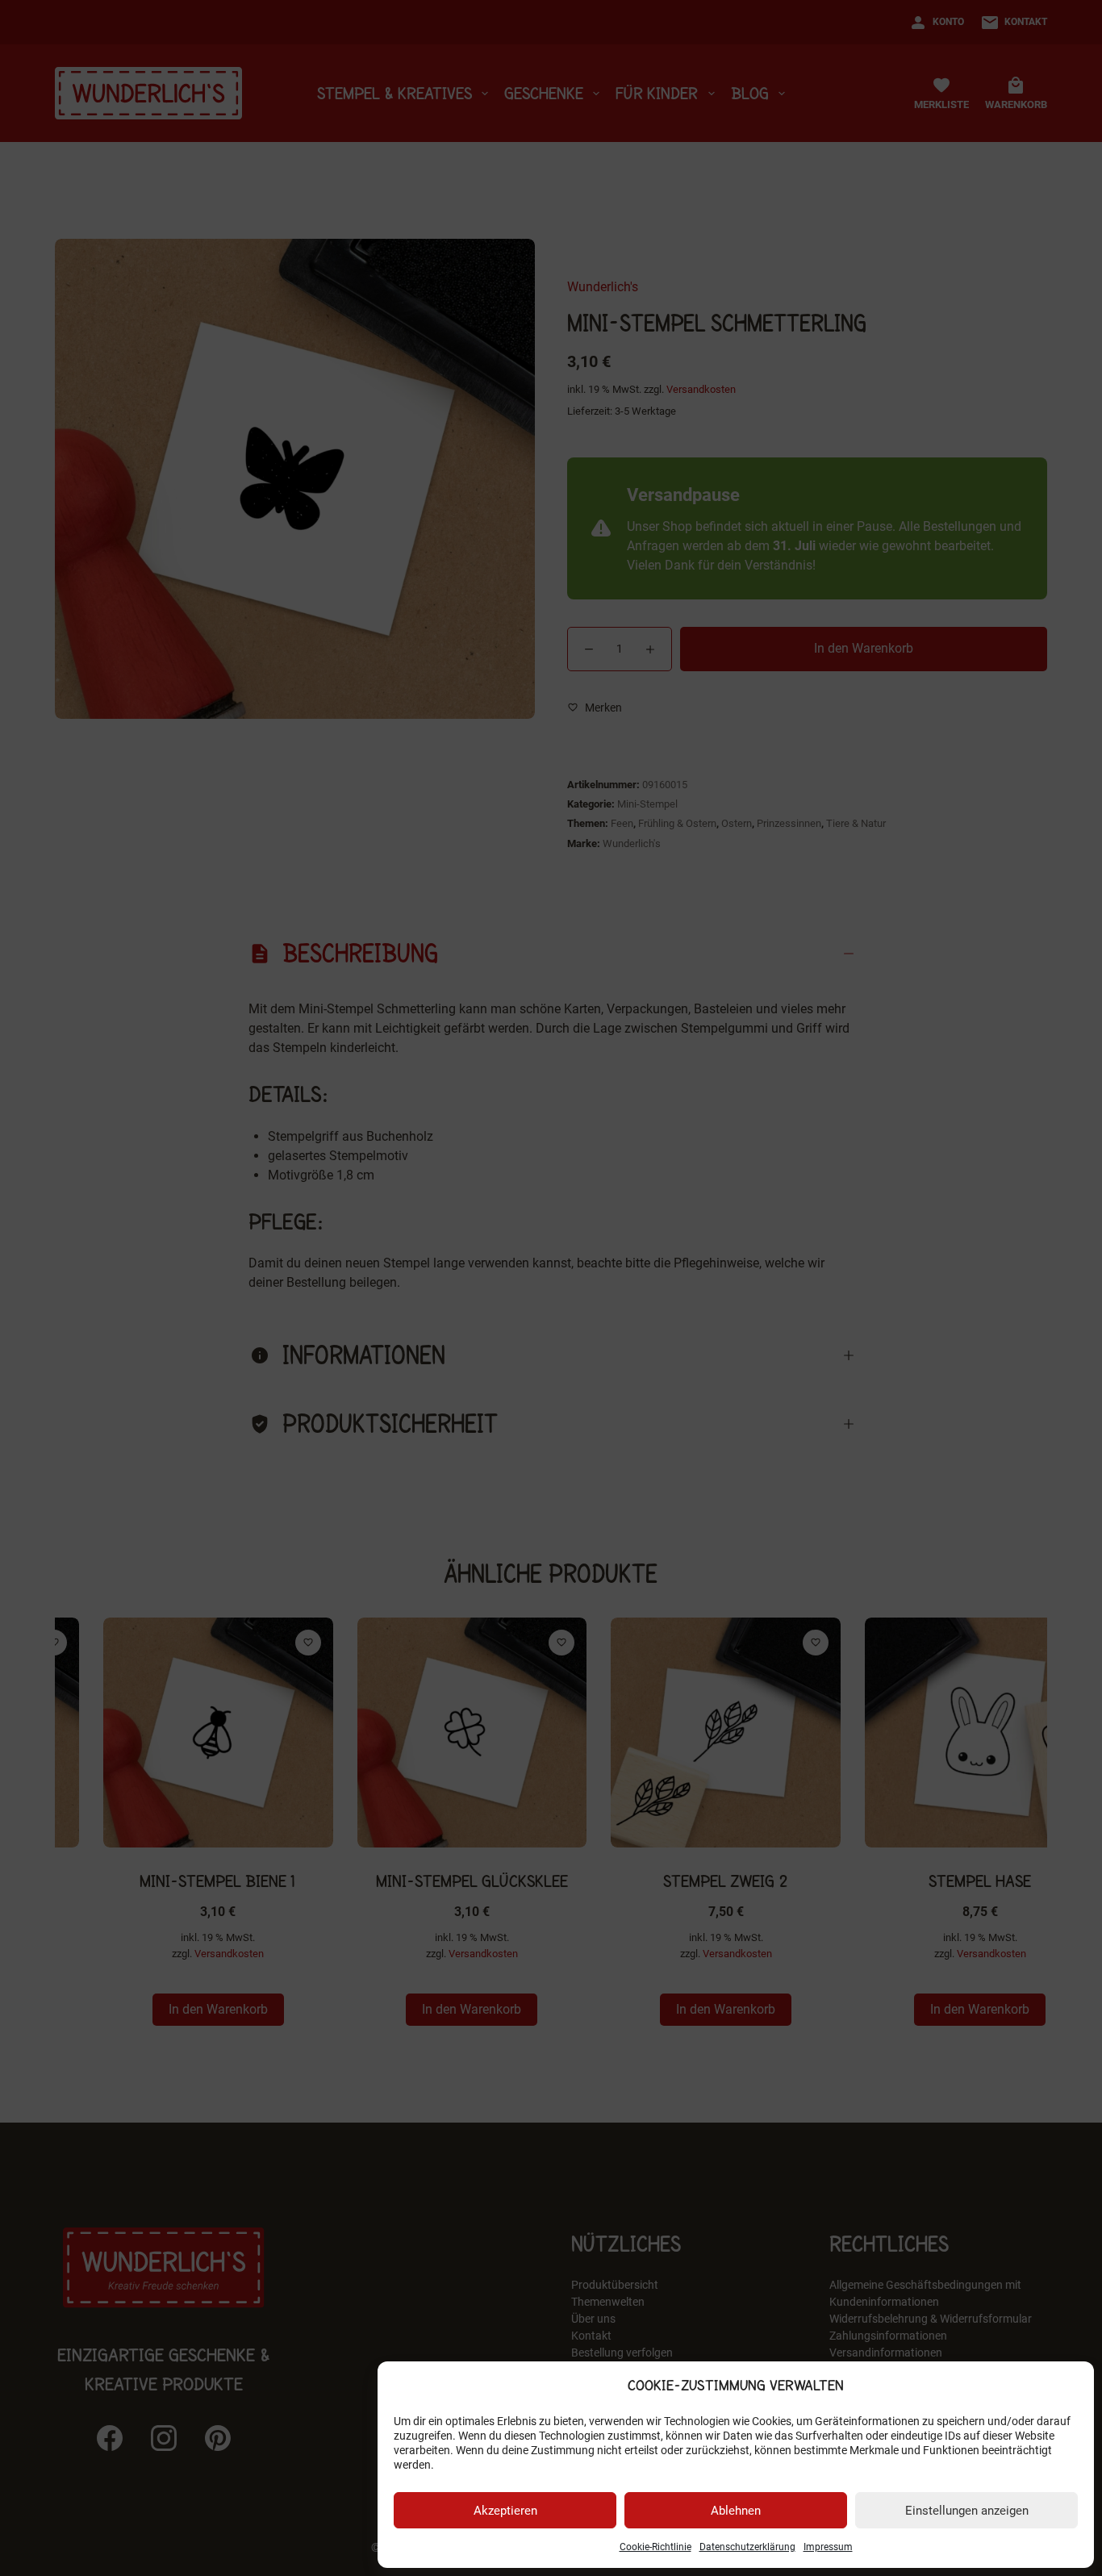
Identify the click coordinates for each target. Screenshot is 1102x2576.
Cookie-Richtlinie (655, 2547)
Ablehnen (736, 2511)
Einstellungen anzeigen (967, 2511)
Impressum (828, 2547)
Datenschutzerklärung (747, 2547)
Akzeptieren (505, 2511)
